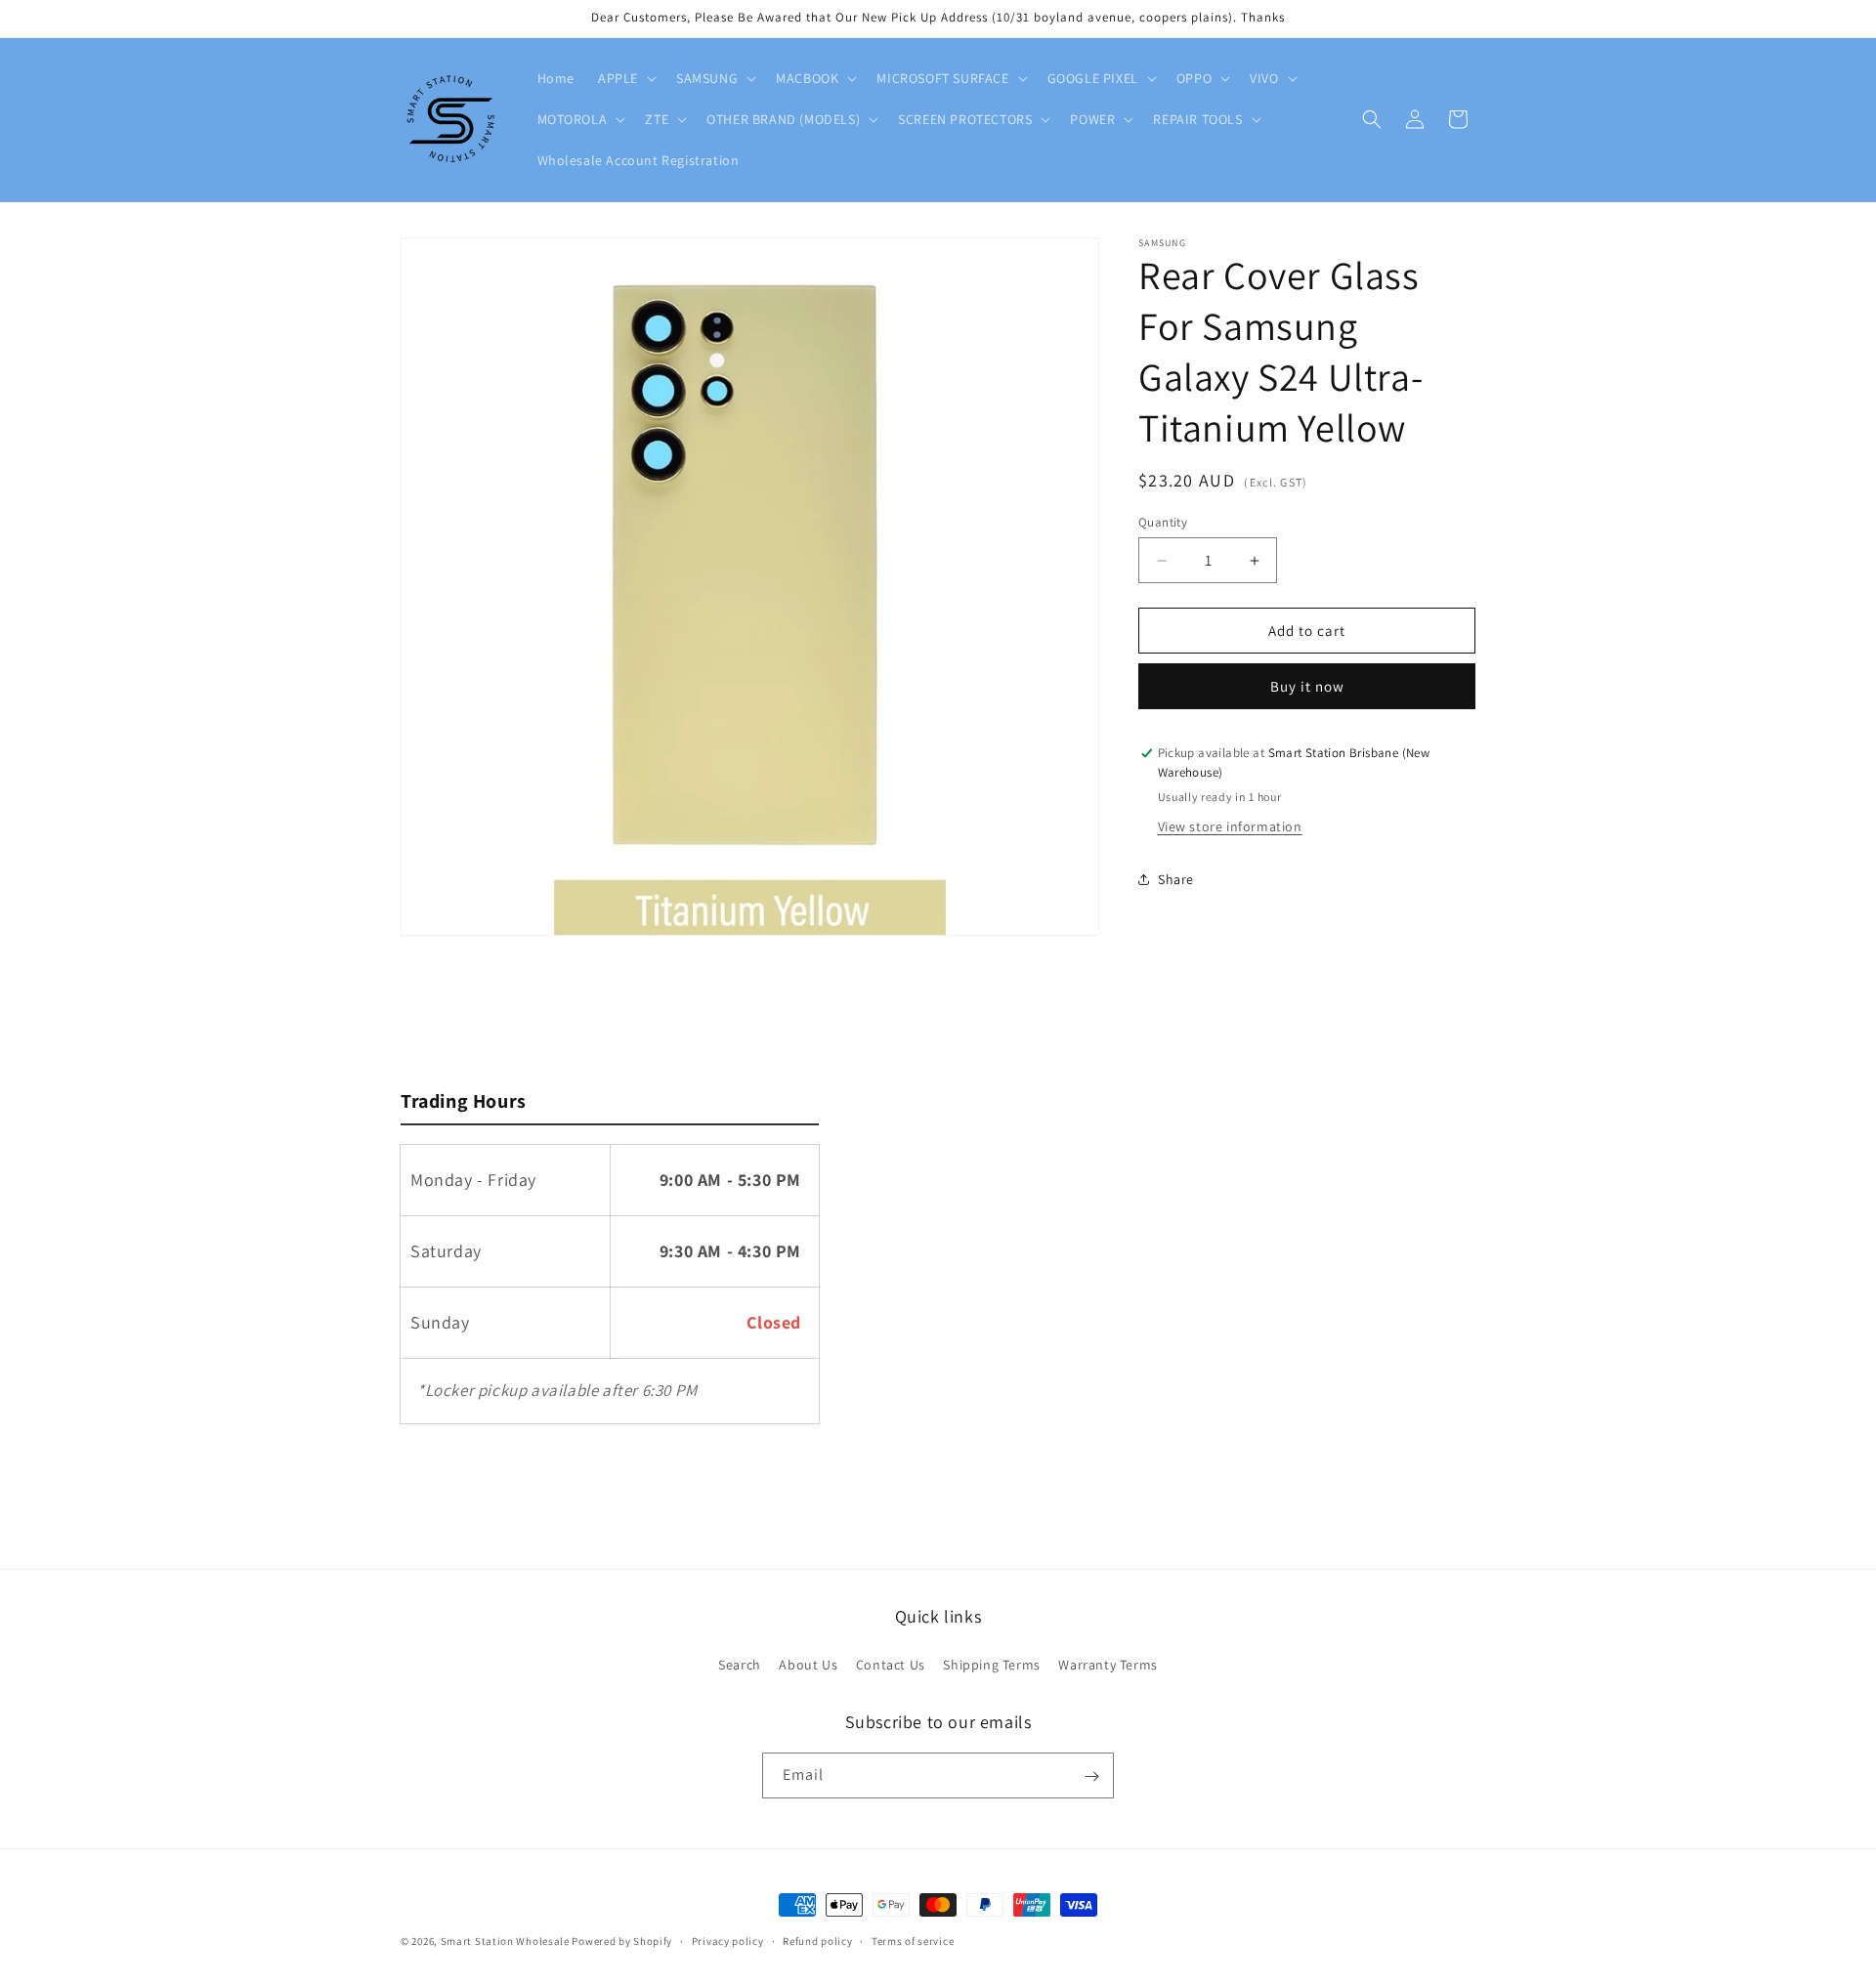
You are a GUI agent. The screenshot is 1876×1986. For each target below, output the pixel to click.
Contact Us (891, 1664)
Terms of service (913, 1940)
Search (740, 1664)
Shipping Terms (991, 1664)
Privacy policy (728, 1940)
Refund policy (817, 1940)
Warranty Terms (1108, 1664)
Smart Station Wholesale (505, 1941)
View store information (1230, 826)
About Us (808, 1664)
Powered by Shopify (622, 1941)
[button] (625, 78)
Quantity (1163, 522)
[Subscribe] (1091, 1776)
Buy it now (1307, 686)
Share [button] (1176, 879)
